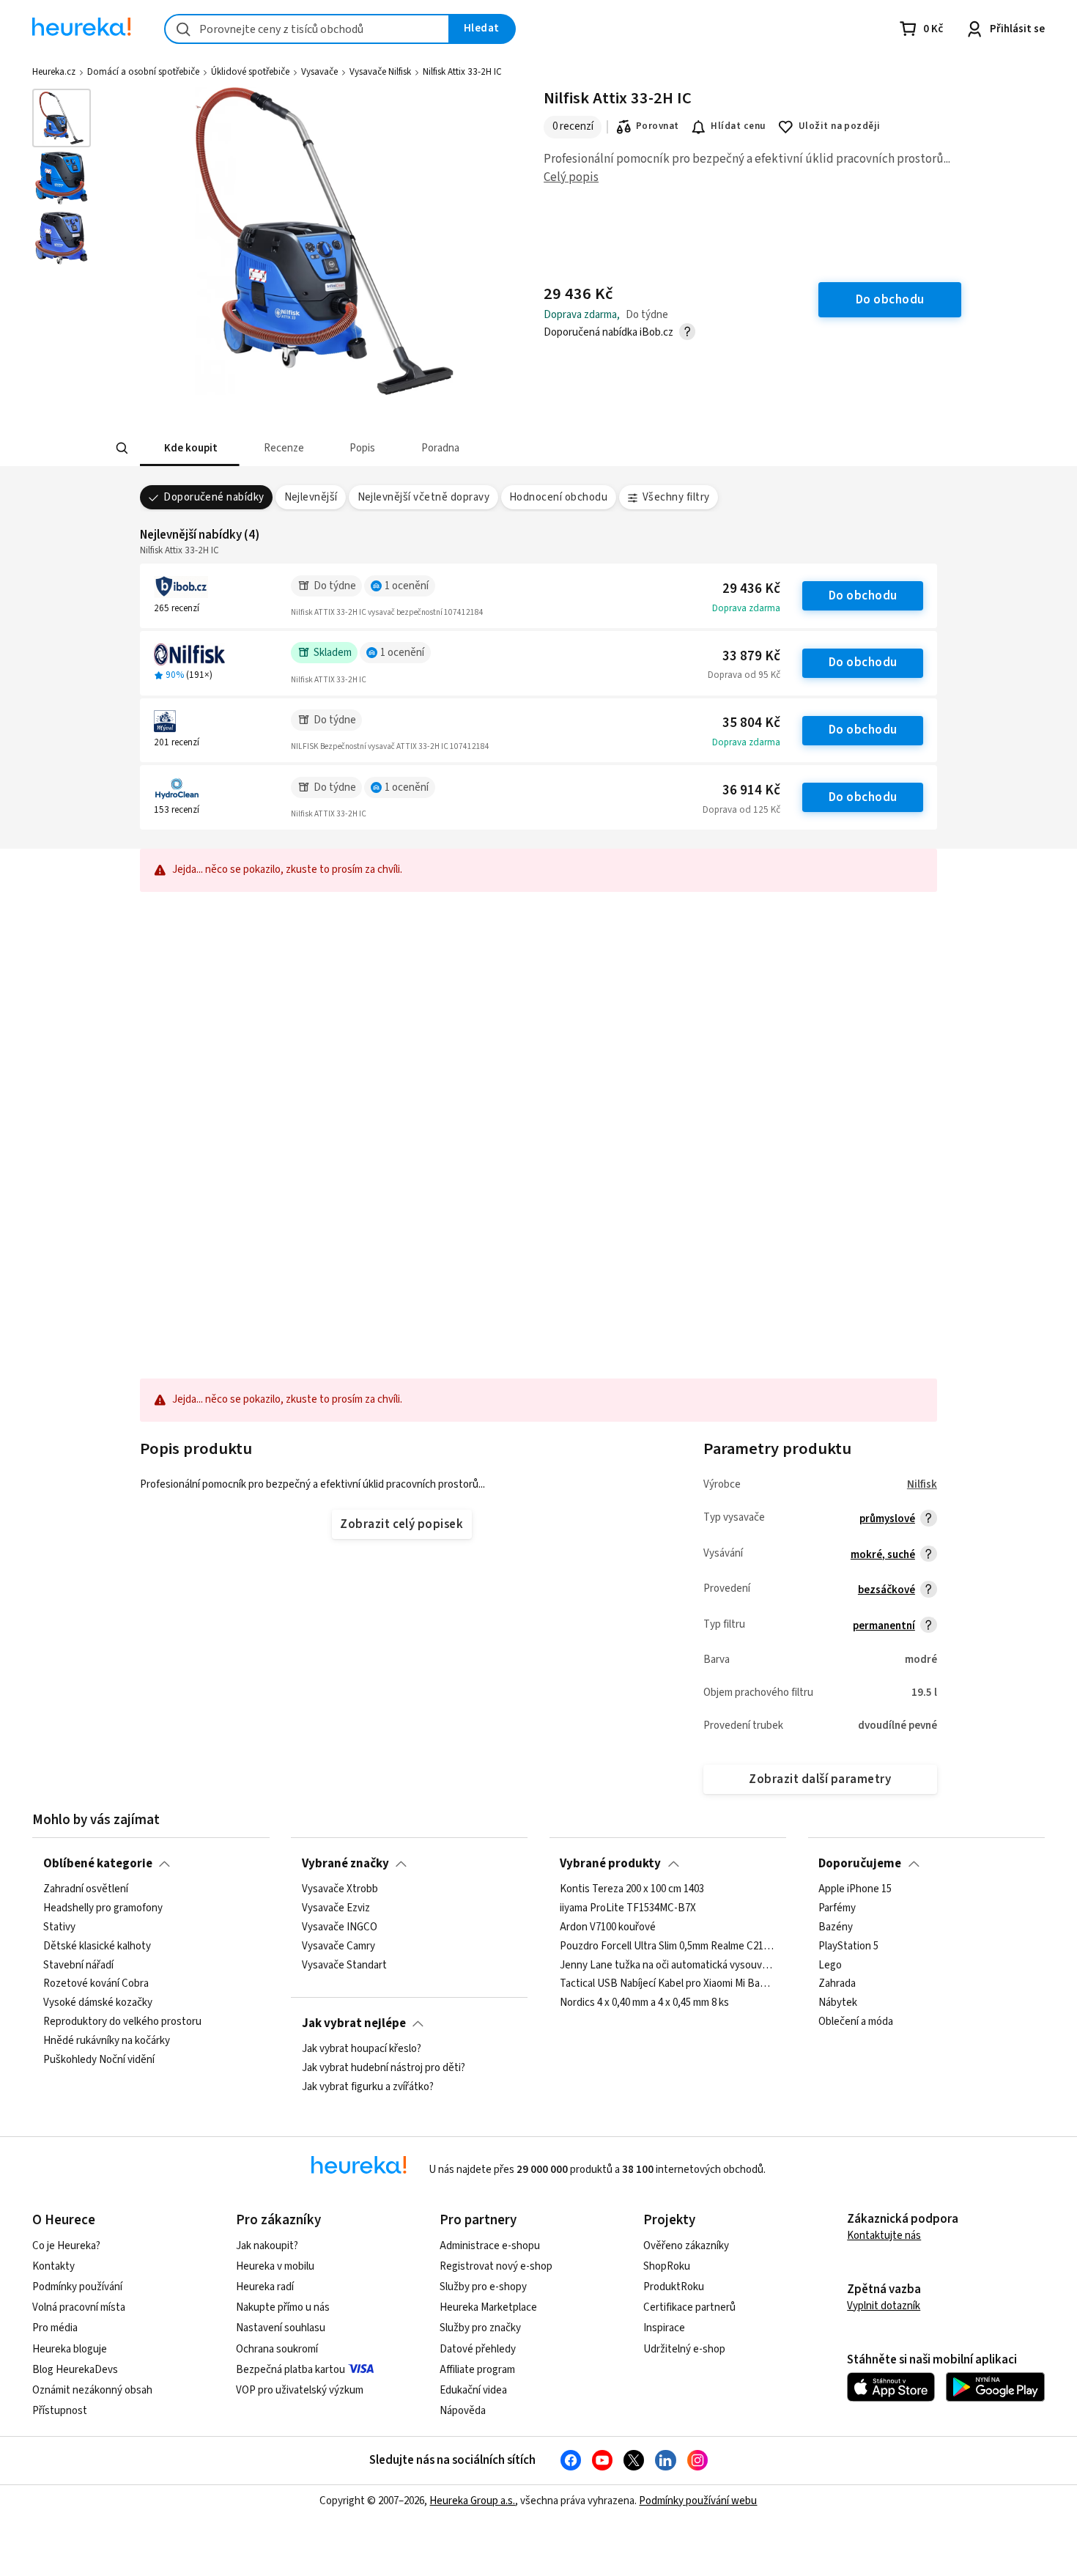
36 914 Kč (751, 790)
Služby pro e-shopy (483, 2287)
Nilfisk (922, 1484)
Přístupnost (60, 2411)
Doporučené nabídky (214, 497)
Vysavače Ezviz (336, 1908)
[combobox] (307, 29)
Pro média (55, 2328)
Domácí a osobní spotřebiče (143, 72)
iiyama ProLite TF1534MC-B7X (628, 1908)
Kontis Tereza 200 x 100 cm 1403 (632, 1889)
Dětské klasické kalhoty (97, 1946)
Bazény (836, 1927)
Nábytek (838, 2003)
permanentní (884, 1626)
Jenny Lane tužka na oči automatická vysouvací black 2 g (667, 1966)
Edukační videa (473, 2390)
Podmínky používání (77, 2287)
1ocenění (407, 586)
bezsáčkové (887, 1590)
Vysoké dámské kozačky (98, 2003)
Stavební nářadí (78, 1966)
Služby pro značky (480, 2328)
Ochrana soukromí (277, 2349)
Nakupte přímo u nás (283, 2307)
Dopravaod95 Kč (744, 675)
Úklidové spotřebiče (250, 72)
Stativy (59, 1927)
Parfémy (837, 1908)
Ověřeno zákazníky (686, 2246)
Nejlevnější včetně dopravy (424, 497)
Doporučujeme (860, 1864)
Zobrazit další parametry (820, 1779)
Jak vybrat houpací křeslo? (362, 2049)
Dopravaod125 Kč (741, 810)
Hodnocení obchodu (558, 497)
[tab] (190, 448)
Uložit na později (840, 126)
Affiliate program (477, 2370)
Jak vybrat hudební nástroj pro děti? (384, 2068)
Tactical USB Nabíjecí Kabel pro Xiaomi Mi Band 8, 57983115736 (667, 1984)
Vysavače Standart (344, 1966)
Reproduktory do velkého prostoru (122, 2022)
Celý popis (571, 177)
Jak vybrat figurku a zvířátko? (368, 2087)
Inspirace (664, 2328)
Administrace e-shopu (490, 2246)
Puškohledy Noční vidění (99, 2060)
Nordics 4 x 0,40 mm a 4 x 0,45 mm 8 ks (644, 2003)
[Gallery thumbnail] (62, 118)
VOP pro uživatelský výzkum (300, 2390)
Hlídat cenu (738, 126)
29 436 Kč (751, 589)
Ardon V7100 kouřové (608, 1927)
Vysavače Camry (338, 1946)
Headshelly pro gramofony (103, 1908)
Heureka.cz (54, 72)
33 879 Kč (751, 656)
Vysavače (319, 72)
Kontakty (53, 2266)
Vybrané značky (345, 1864)
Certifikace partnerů (689, 2307)
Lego (830, 1966)
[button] (190, 448)
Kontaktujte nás (884, 2236)
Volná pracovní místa (79, 2307)
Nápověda (463, 2411)
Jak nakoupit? (267, 2246)
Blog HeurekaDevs (75, 2370)
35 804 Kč (751, 723)
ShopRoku (667, 2266)
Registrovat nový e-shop (496, 2266)
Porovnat (658, 126)
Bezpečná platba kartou (290, 2370)
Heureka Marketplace (488, 2307)
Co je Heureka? (66, 2246)
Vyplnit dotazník (884, 2306)
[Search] (122, 449)
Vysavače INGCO (340, 1927)
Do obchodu (863, 596)
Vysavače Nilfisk (380, 72)
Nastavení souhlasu (281, 2328)
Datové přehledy (478, 2349)
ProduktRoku (674, 2287)
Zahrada (837, 1984)
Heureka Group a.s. (472, 2501)
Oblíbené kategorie (98, 1864)
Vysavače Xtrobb (340, 1889)
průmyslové (887, 1519)
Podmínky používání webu (698, 2501)
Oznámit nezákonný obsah (92, 2390)
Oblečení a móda (856, 2022)
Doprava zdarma (746, 608)
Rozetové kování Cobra (96, 1984)
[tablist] (451, 448)
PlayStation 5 (848, 1946)
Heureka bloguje (70, 2349)
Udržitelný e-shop (684, 2349)
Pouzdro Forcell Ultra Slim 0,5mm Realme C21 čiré (667, 1946)
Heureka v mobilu (275, 2266)
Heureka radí (265, 2287)
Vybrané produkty (610, 1864)
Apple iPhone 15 (855, 1889)
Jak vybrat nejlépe (354, 2023)
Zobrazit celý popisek (401, 1524)
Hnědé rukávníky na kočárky (107, 2041)
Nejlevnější (311, 497)
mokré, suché (883, 1555)
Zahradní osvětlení (86, 1889)
